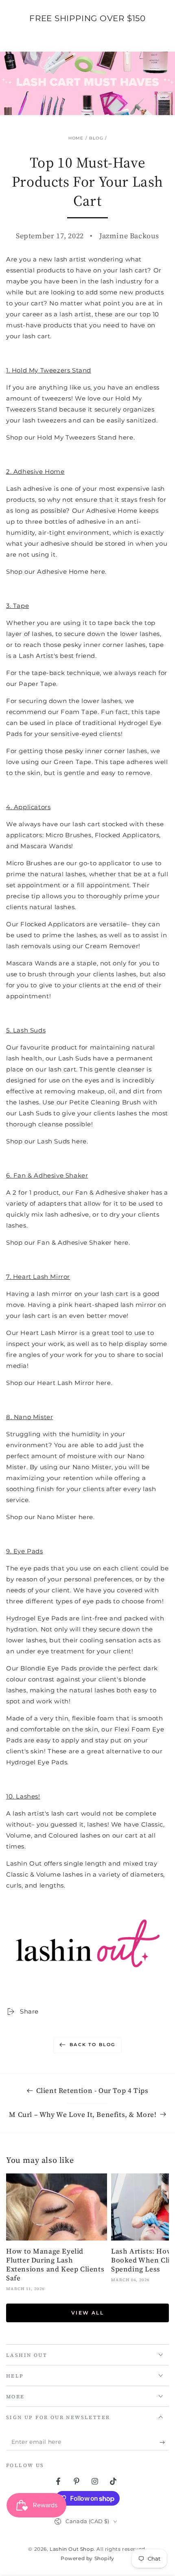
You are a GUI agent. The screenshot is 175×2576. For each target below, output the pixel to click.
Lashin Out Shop (72, 2549)
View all (87, 2313)
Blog (96, 138)
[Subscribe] (164, 2442)
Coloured (63, 1835)
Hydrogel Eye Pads (37, 1618)
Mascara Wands (32, 963)
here (126, 437)
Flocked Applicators (52, 924)
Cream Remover (112, 946)
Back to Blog (92, 2045)
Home (76, 138)
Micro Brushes (29, 863)
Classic (152, 1824)
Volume (19, 1835)
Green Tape (73, 762)
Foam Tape (79, 712)
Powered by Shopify (87, 2558)
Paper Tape (37, 684)
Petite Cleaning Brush (105, 1102)
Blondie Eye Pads (49, 1668)
